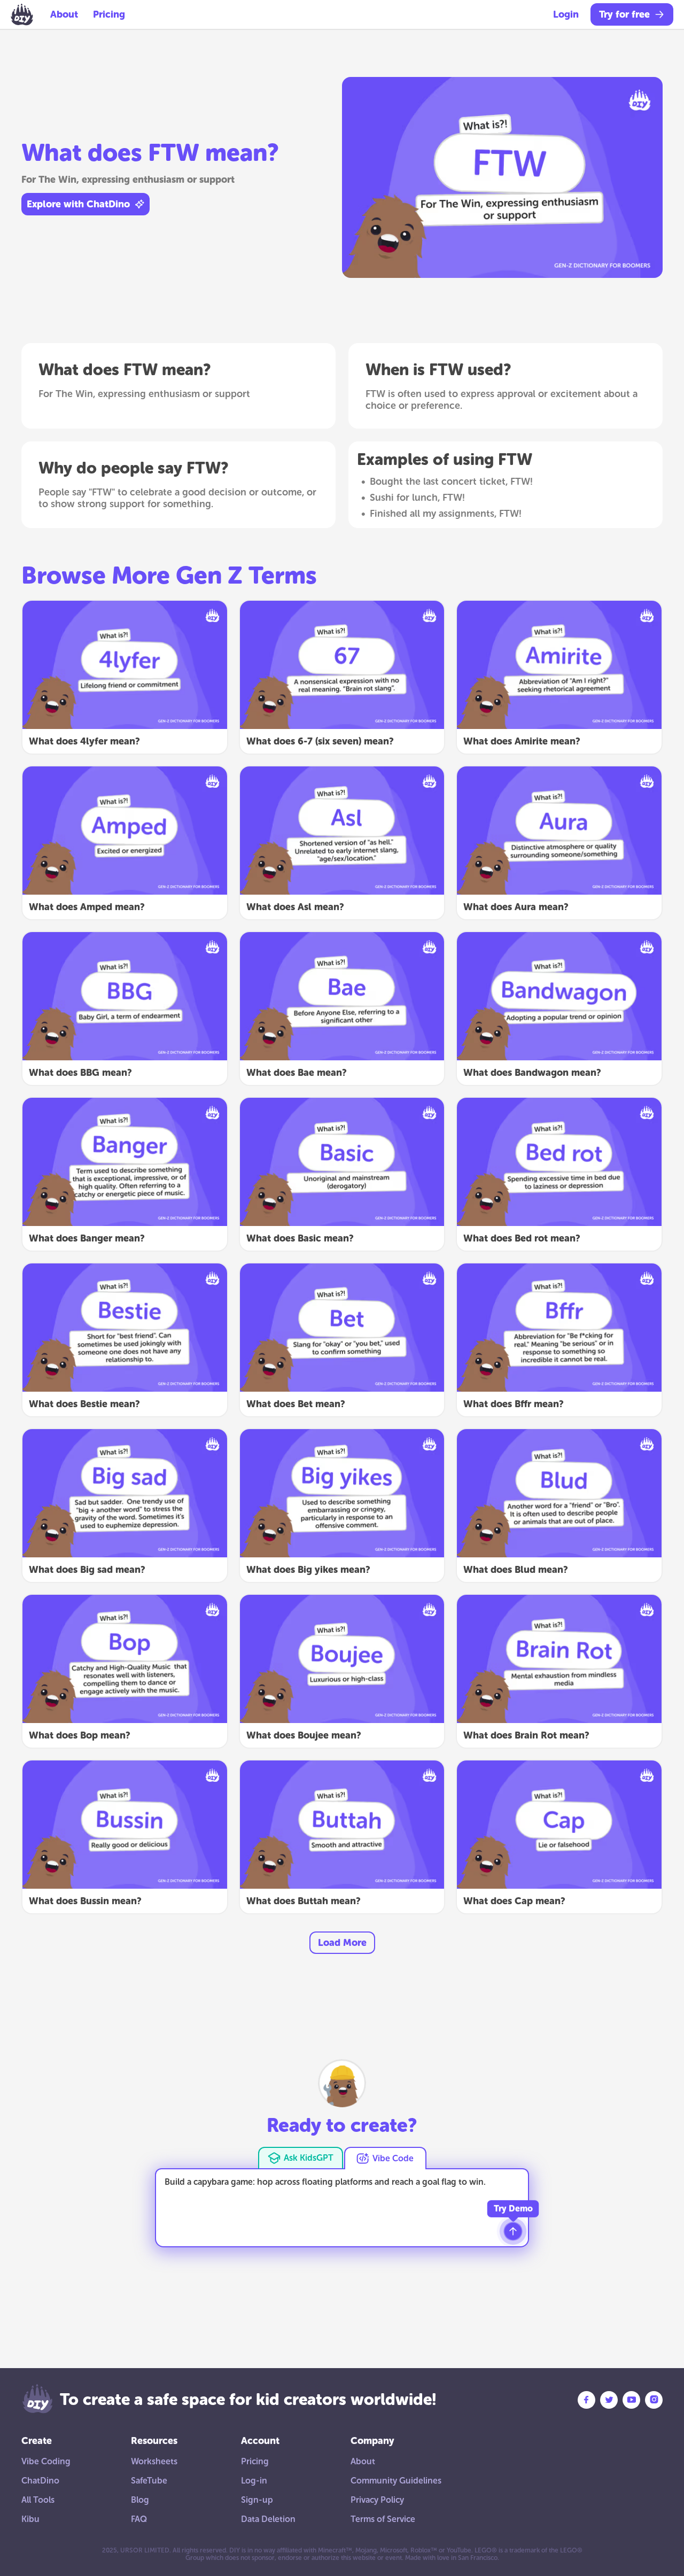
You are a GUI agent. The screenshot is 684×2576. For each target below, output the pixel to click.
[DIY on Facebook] (586, 2400)
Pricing (109, 14)
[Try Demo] (513, 2231)
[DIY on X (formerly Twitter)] (609, 2400)
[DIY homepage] (22, 14)
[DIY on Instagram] (654, 2400)
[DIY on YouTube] (631, 2400)
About (64, 14)
